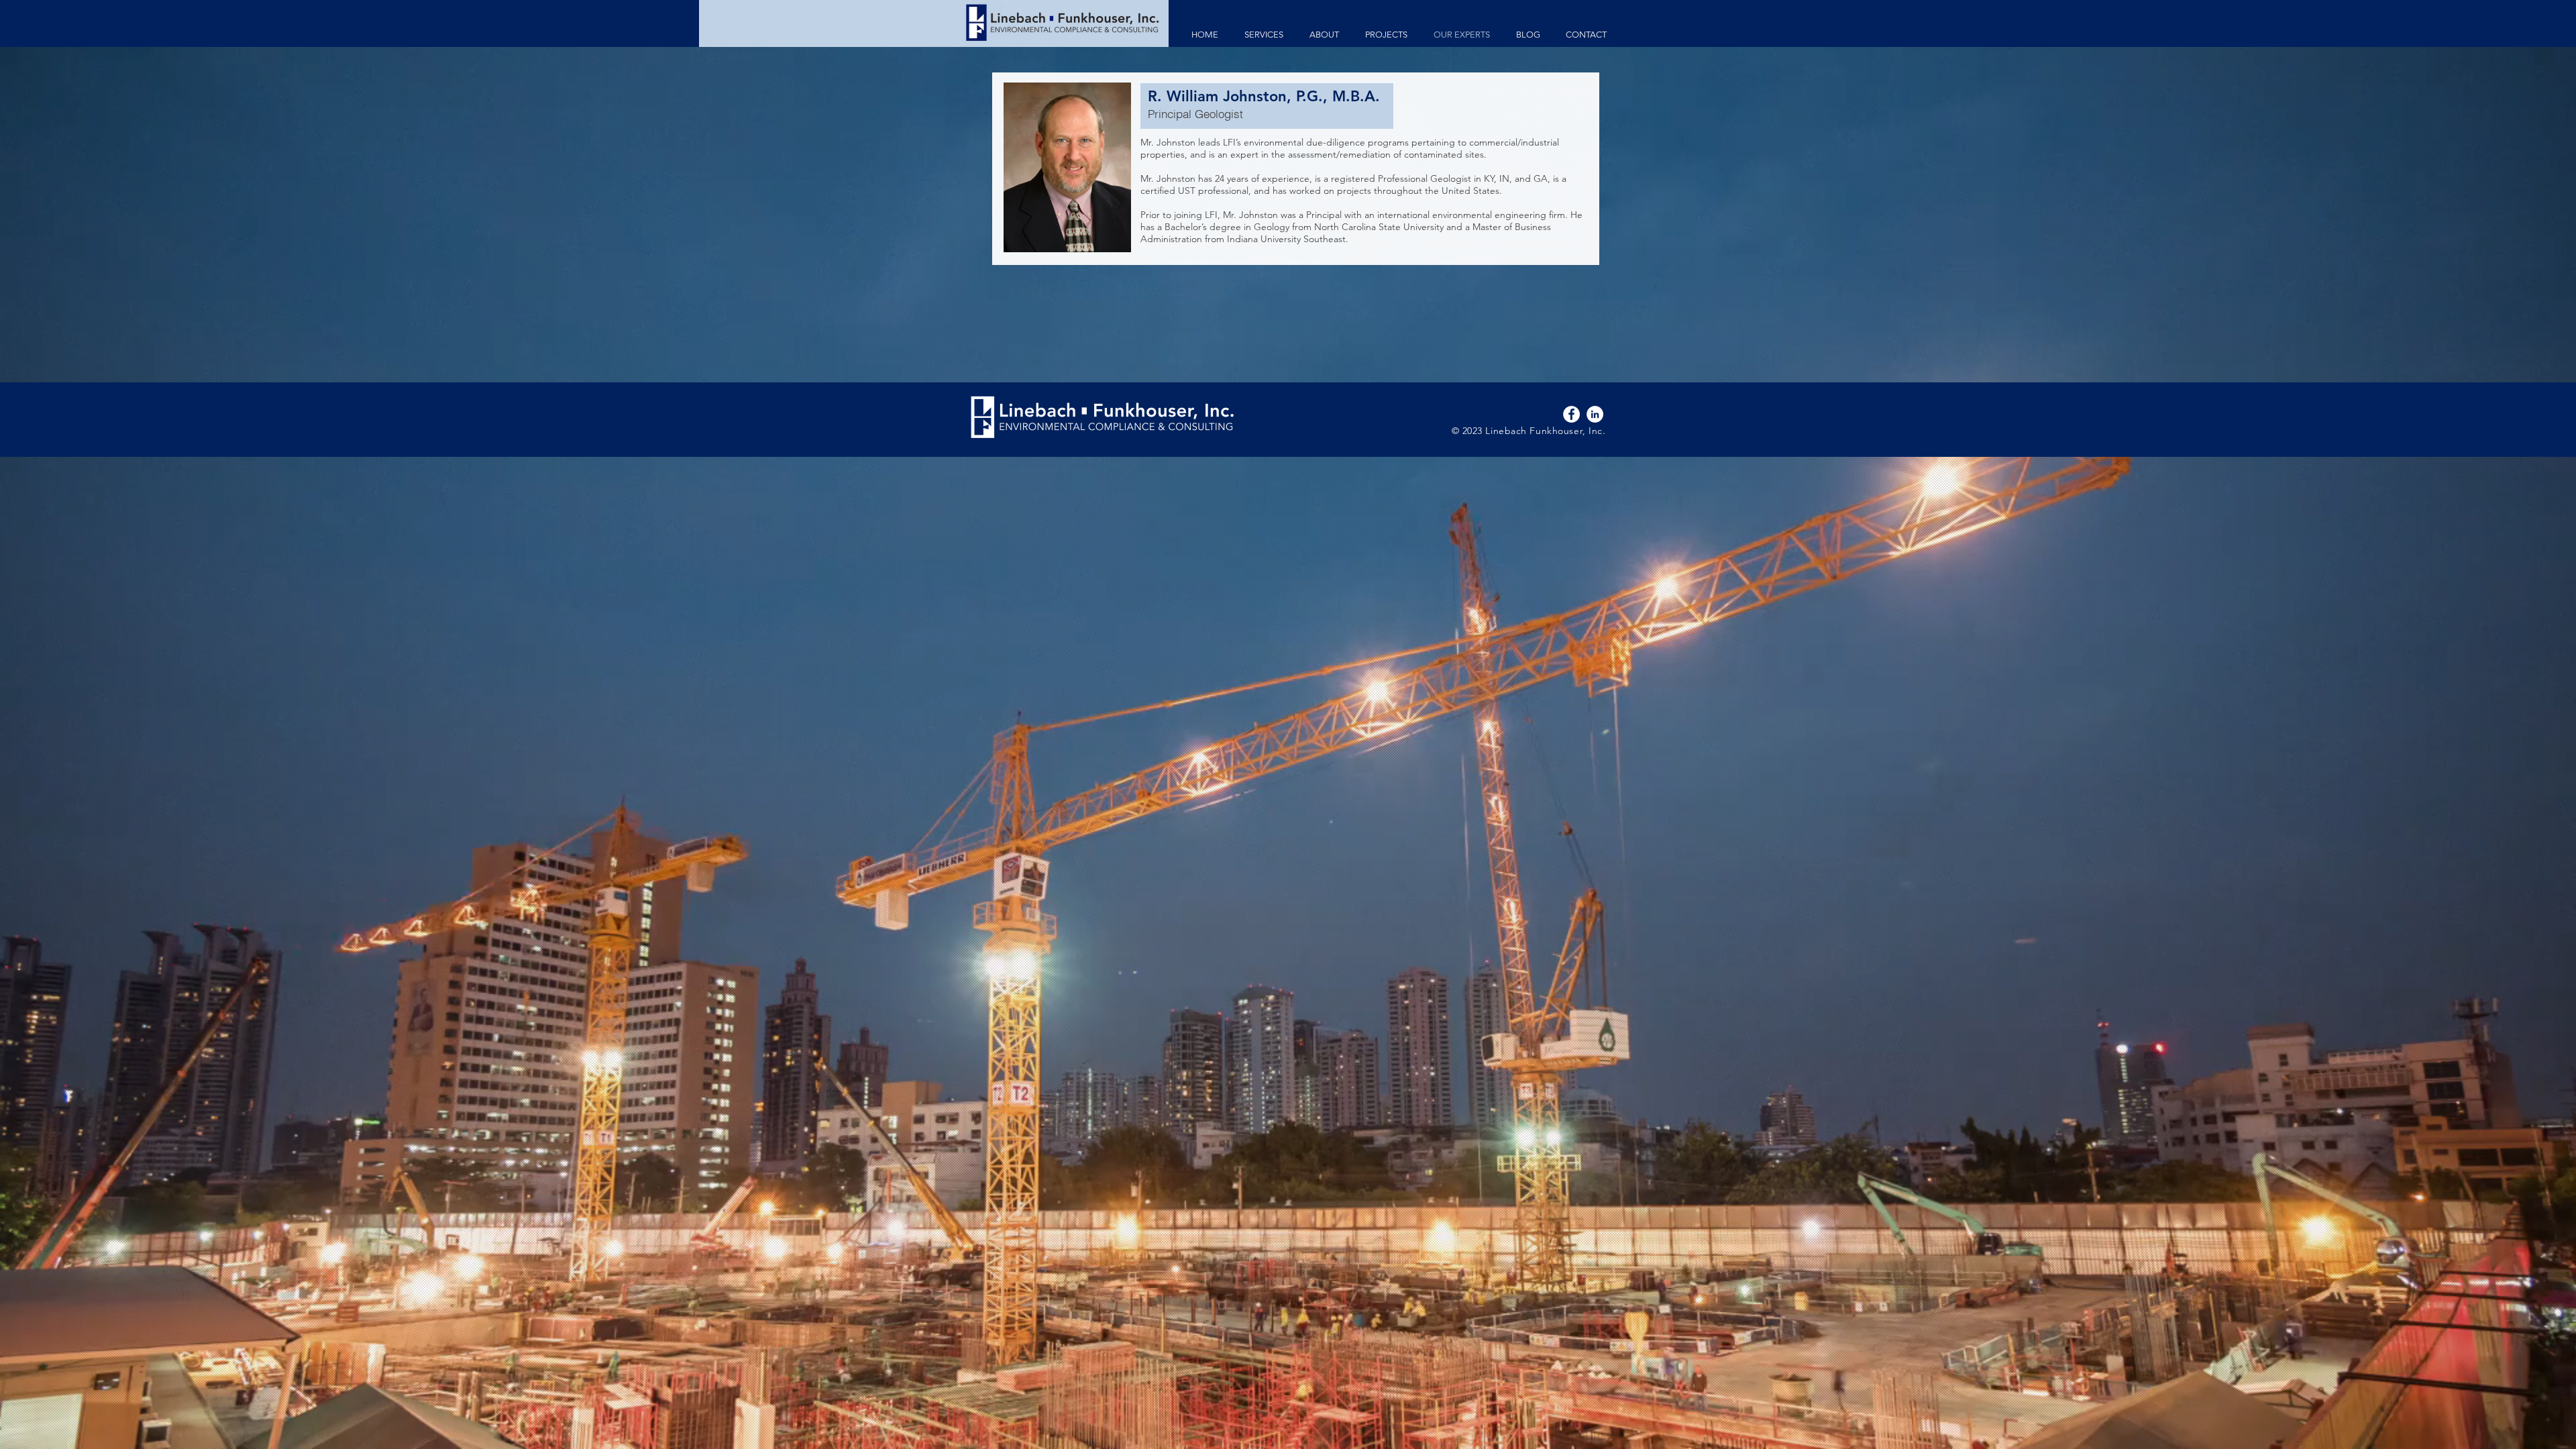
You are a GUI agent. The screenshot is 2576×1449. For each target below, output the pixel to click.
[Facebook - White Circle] (1571, 414)
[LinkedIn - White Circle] (1595, 414)
